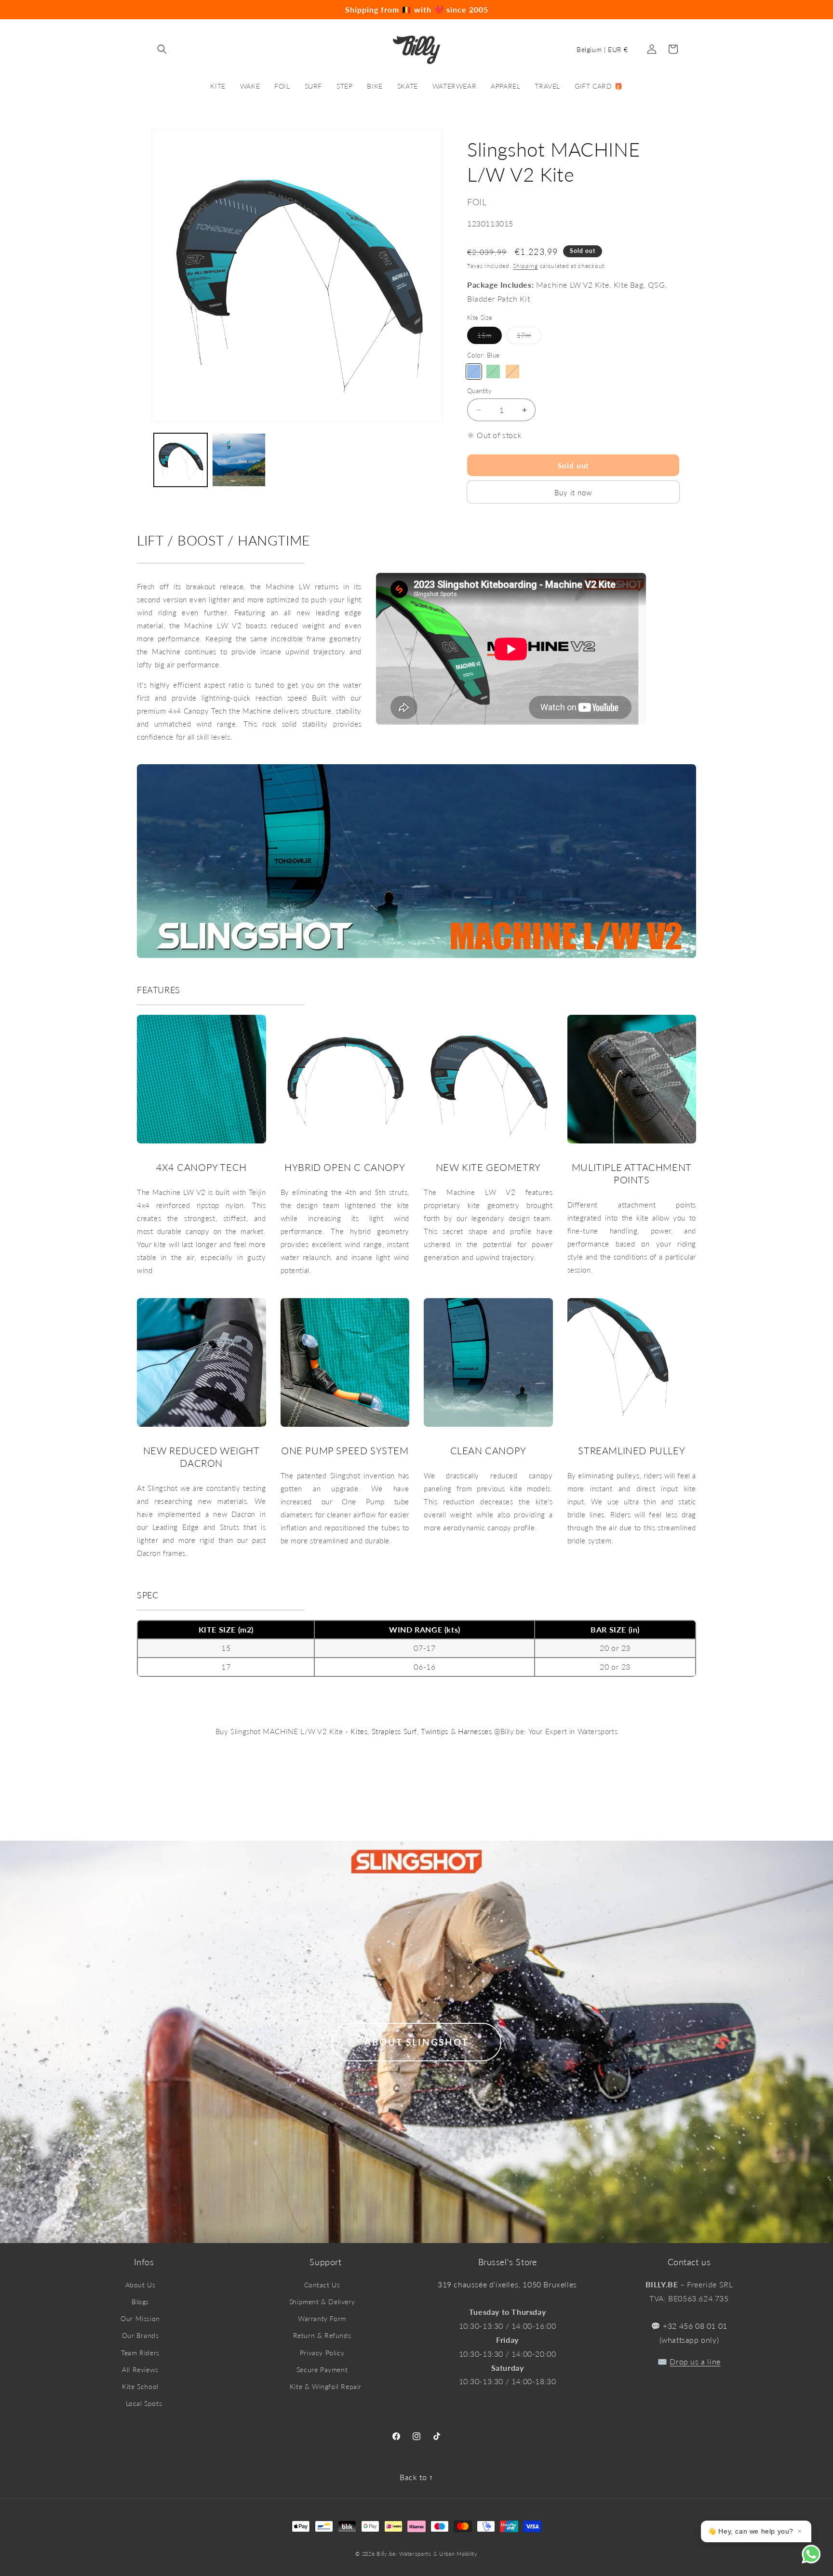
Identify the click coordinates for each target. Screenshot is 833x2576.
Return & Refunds (322, 2335)
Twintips (435, 1731)
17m (529, 337)
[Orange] (512, 372)
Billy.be (386, 2554)
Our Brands (141, 2335)
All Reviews (140, 2370)
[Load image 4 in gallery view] (239, 460)
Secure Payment (322, 2370)
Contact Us (322, 2285)
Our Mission (140, 2318)
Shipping (525, 266)
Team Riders (140, 2353)
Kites (359, 1731)
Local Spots (144, 2403)
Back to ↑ (416, 2477)
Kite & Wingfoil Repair (326, 2386)
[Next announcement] (799, 10)
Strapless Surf (394, 1731)
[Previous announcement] (34, 10)
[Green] (493, 372)
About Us (141, 2285)
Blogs (140, 2302)
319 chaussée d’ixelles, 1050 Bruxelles (507, 2284)
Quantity (479, 391)
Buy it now (573, 492)
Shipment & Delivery (322, 2302)
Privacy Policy (322, 2353)
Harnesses (475, 1731)
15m (490, 337)
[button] (162, 49)
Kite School (140, 2386)
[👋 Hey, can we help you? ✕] (817, 2560)
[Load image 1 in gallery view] (181, 460)
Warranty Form (322, 2318)
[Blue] (474, 372)
